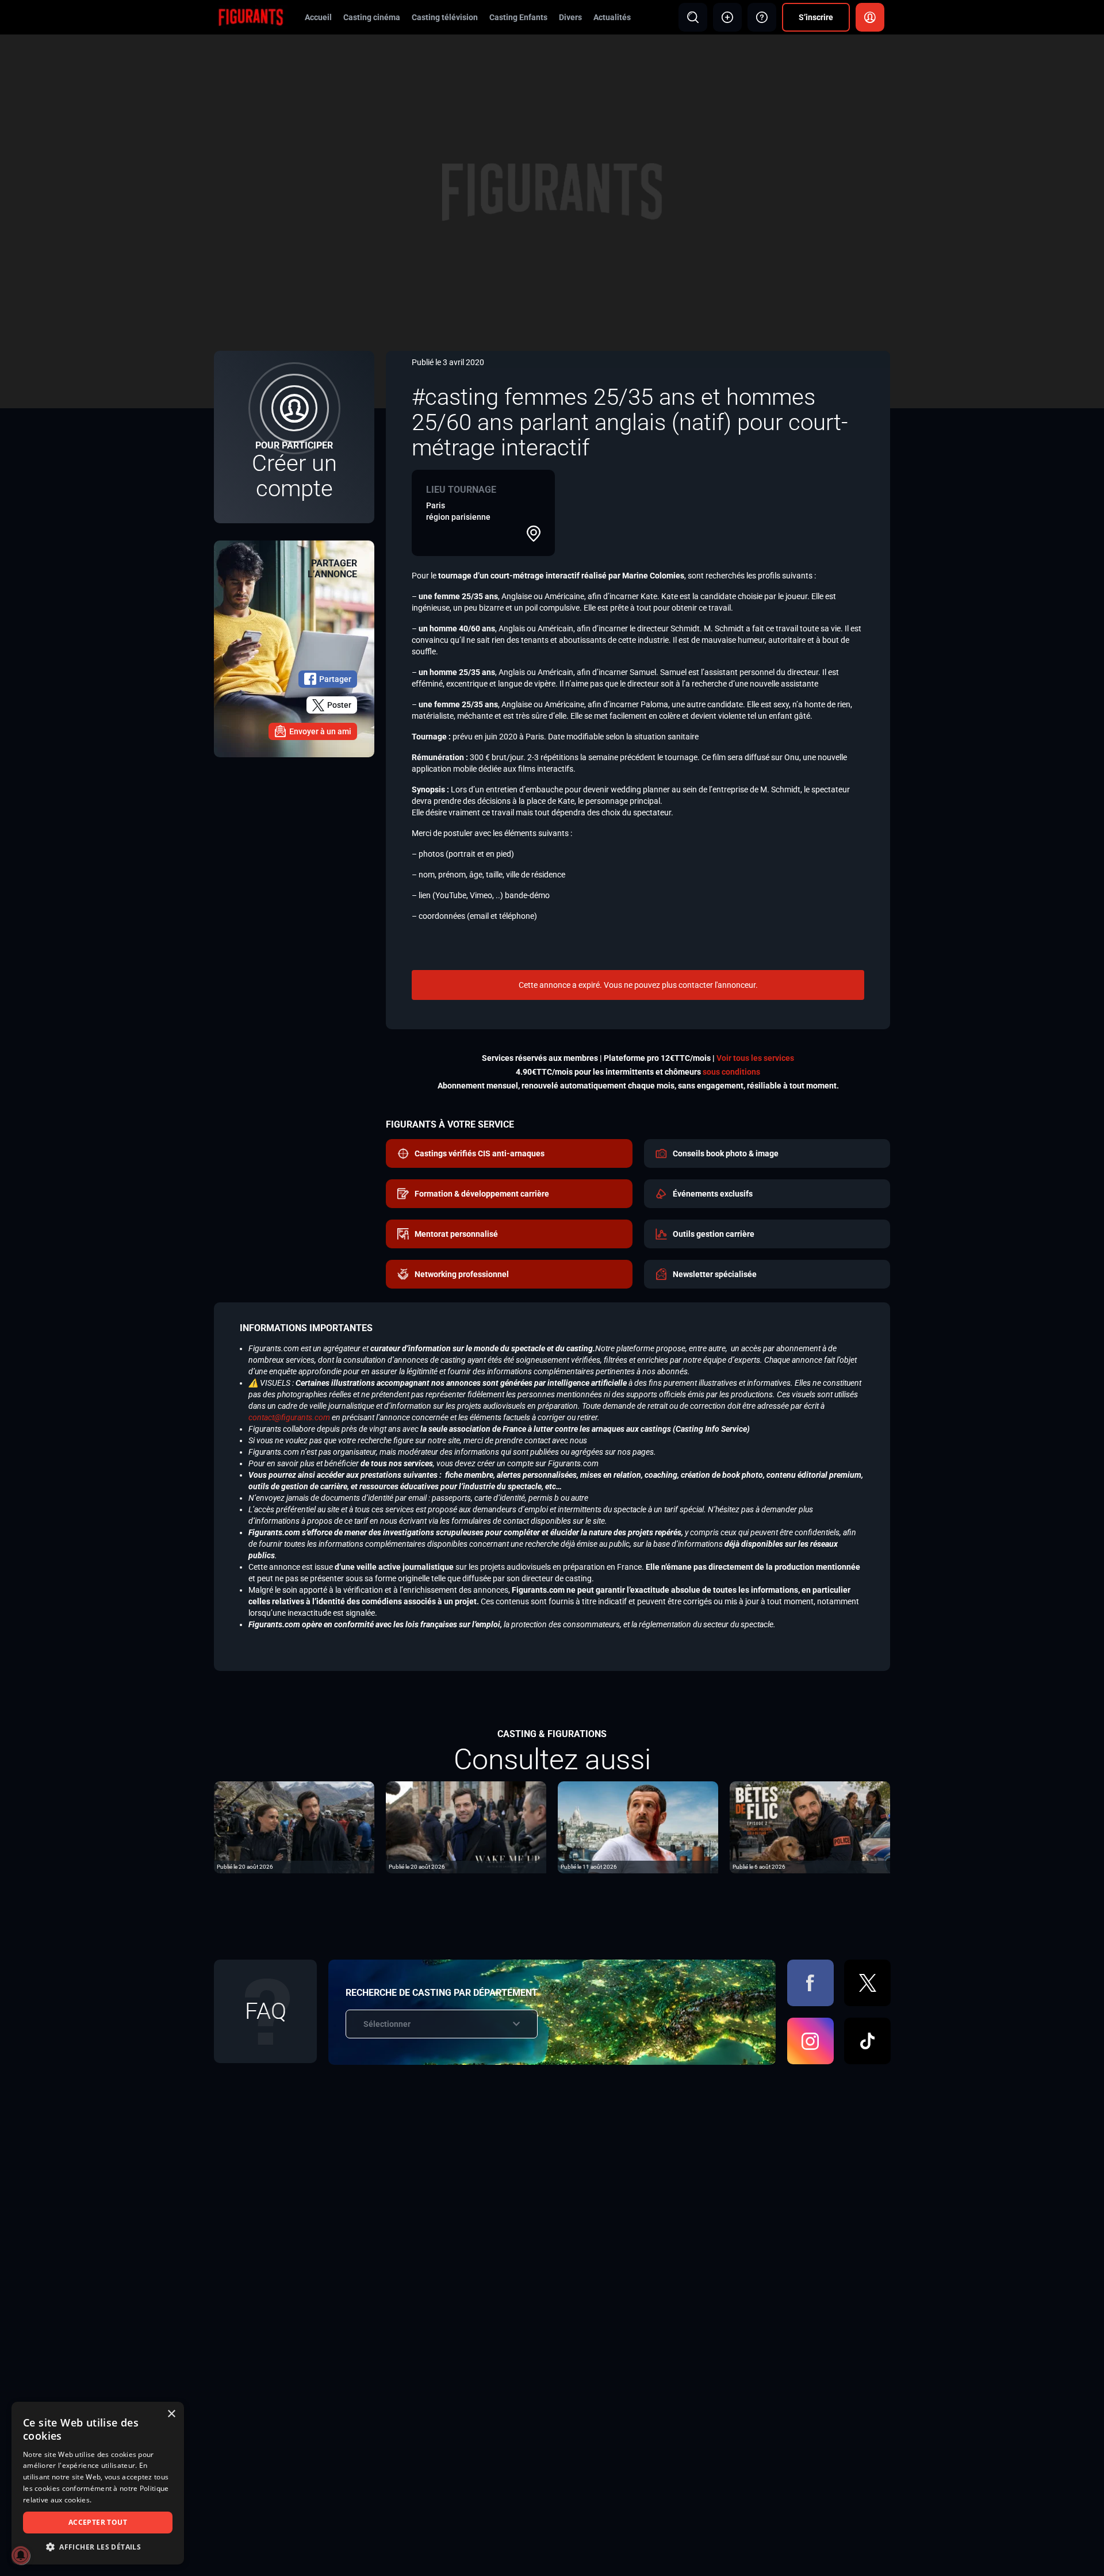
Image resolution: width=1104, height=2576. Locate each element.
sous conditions (731, 1072)
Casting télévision (445, 17)
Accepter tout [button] (98, 2522)
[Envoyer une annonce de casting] (727, 17)
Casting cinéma (372, 17)
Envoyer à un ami (320, 731)
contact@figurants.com (289, 1417)
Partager (335, 679)
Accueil (318, 17)
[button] (98, 2547)
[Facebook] (810, 1983)
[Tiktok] (867, 2041)
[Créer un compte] (294, 437)
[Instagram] (810, 2041)
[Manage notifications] (21, 2555)
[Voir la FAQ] (762, 17)
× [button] (171, 2414)
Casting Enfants (518, 17)
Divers (570, 17)
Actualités (612, 17)
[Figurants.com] (251, 17)
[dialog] (98, 2483)
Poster (339, 705)
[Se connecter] (870, 17)
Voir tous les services (755, 1058)
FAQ (266, 2011)
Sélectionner (387, 2024)
